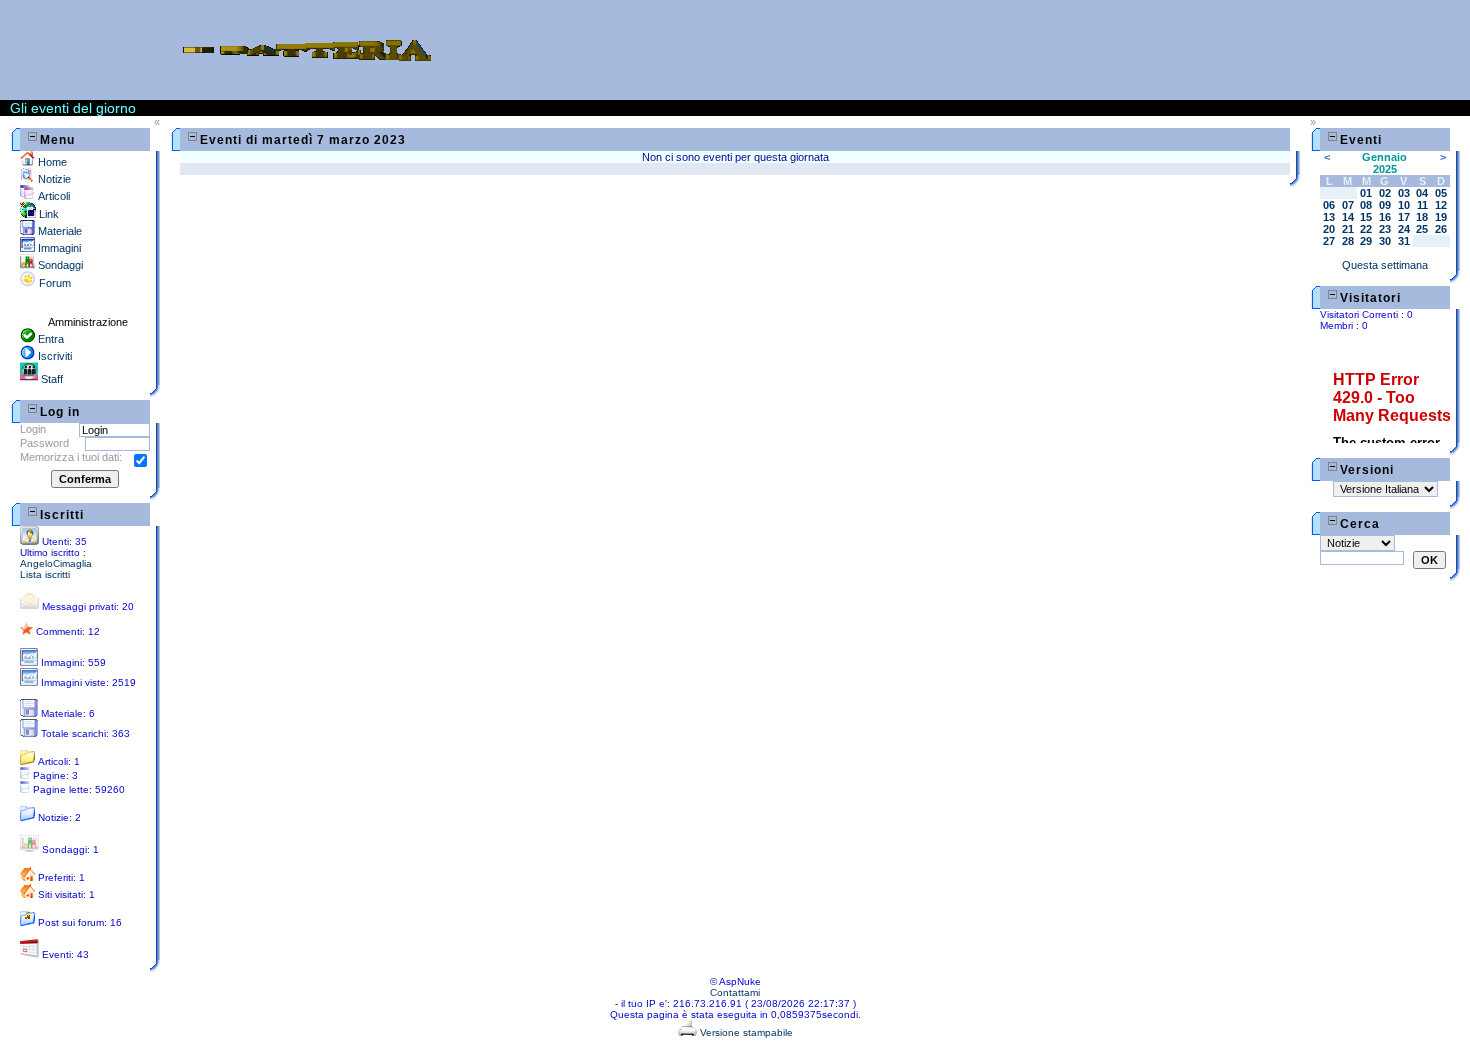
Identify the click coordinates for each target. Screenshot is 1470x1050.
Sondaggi (59, 265)
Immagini (58, 248)
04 (1422, 193)
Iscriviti (53, 356)
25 (1422, 229)
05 (1441, 193)
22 (1366, 229)
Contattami (735, 992)
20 (1329, 229)
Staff (50, 379)
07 (1348, 205)
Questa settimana (1385, 265)
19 (1441, 217)
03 (1404, 193)
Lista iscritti (45, 574)
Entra (49, 339)
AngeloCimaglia (56, 563)
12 (1441, 205)
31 (1404, 241)
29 (1366, 241)
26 (1441, 229)
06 (1329, 205)
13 (1329, 217)
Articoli (52, 196)
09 (1385, 205)
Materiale (58, 231)
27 (1329, 241)
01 (1366, 193)
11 (1422, 205)
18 (1422, 217)
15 (1366, 217)
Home (51, 162)
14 (1348, 217)
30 (1385, 241)
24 (1404, 229)
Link (47, 214)
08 (1366, 205)
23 (1385, 229)
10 (1404, 205)
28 (1348, 241)
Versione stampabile (745, 1032)
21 (1348, 229)
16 (1385, 217)
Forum (53, 283)
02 (1385, 193)
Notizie (53, 179)
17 (1404, 217)
